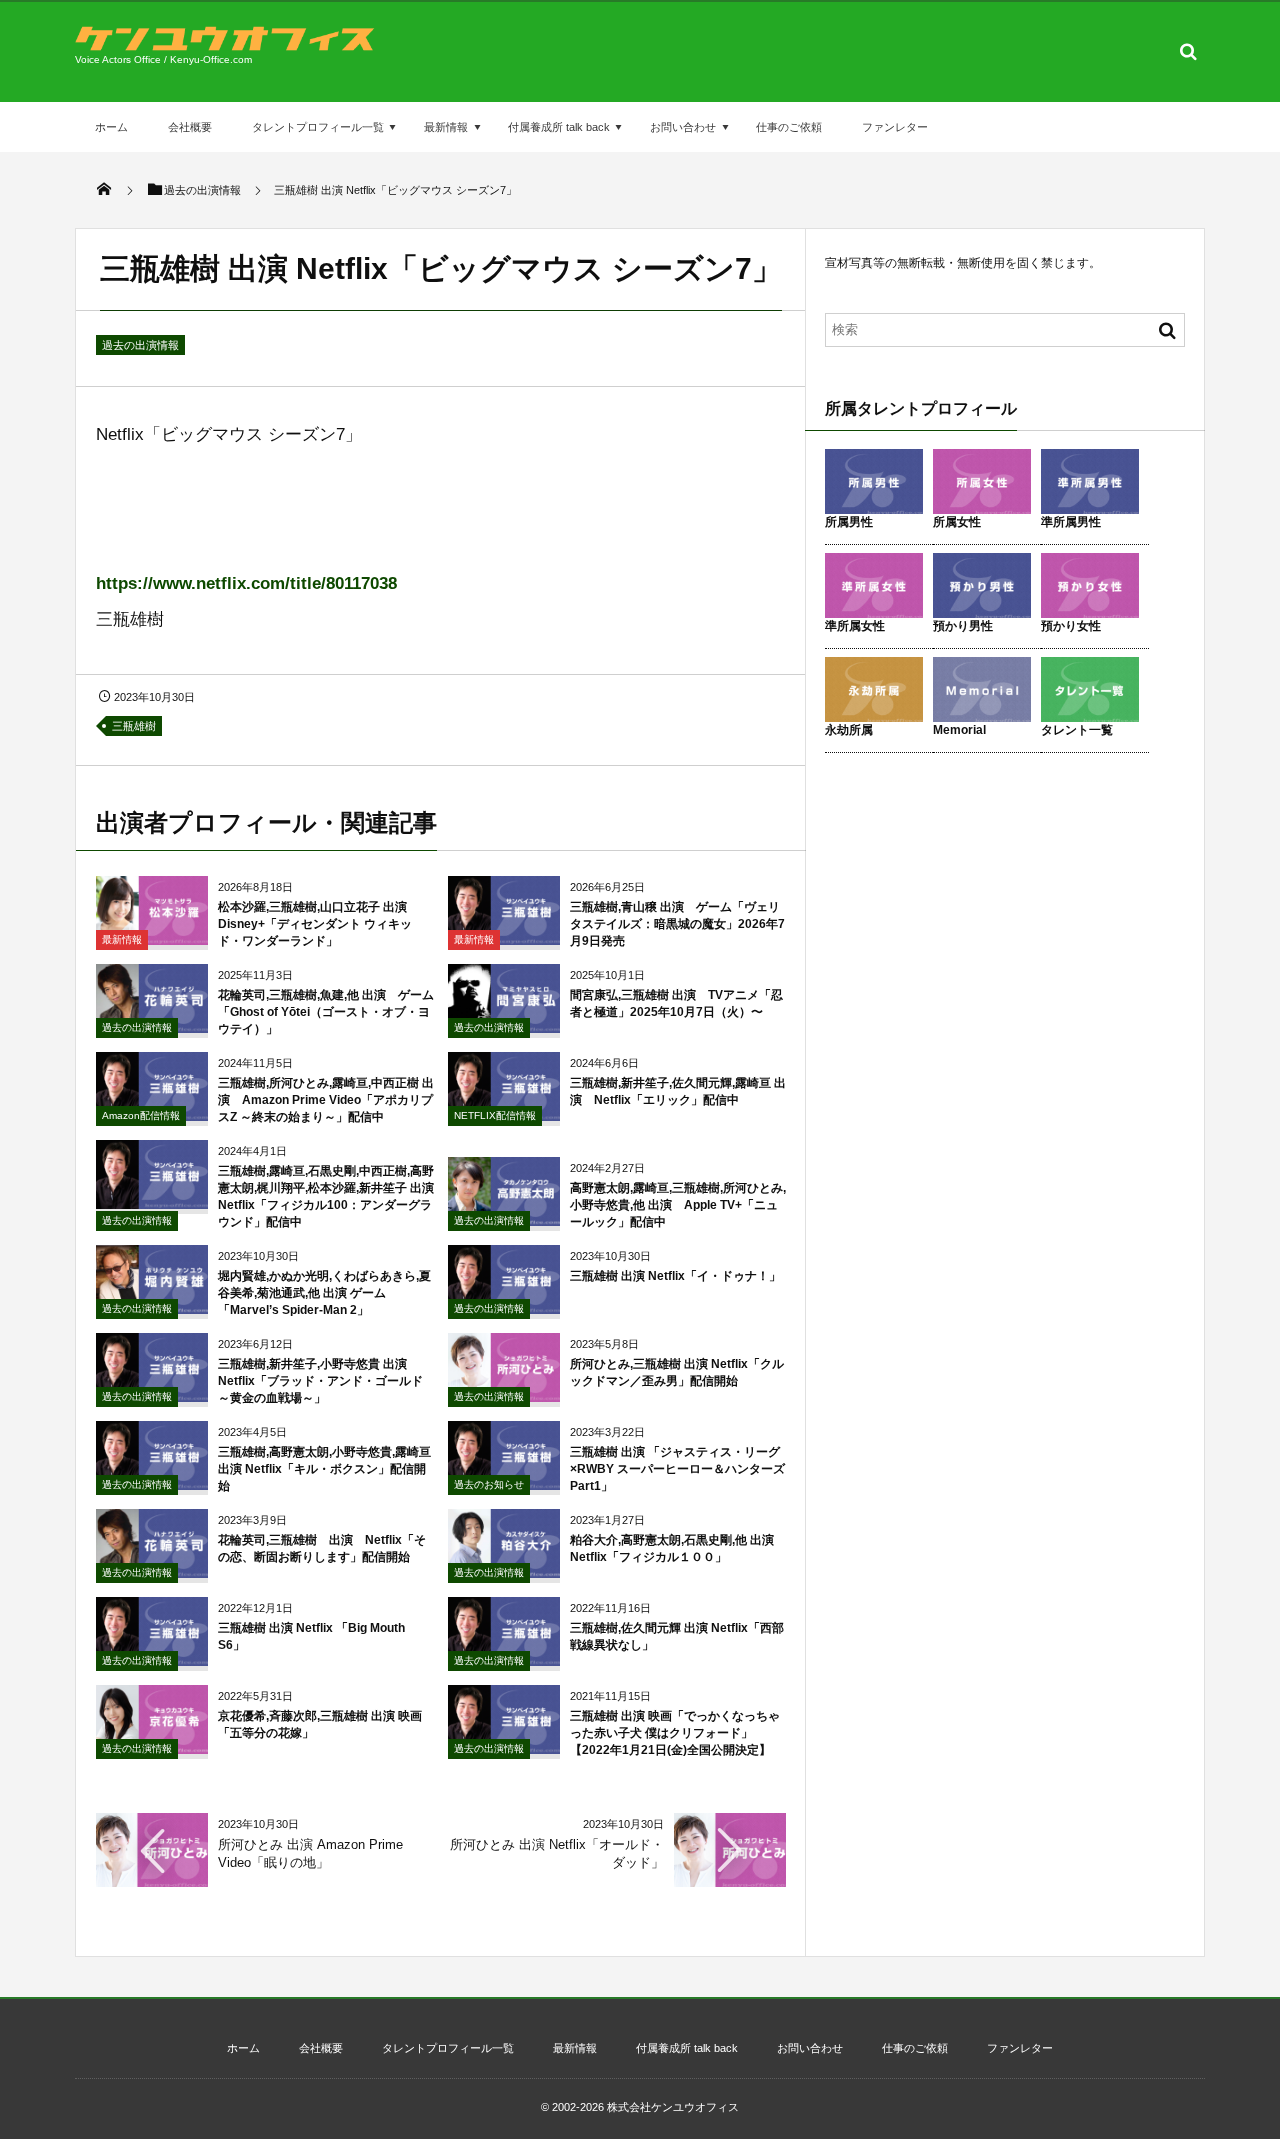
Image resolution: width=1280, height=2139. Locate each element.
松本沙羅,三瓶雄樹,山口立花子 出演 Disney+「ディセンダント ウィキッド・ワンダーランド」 (318, 924)
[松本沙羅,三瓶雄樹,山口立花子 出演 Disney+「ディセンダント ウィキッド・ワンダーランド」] (152, 937)
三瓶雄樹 (134, 726)
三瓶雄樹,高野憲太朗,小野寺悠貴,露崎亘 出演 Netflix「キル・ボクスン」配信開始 (324, 1469)
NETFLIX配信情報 (495, 1115)
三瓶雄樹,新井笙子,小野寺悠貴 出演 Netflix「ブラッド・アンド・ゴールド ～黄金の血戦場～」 (320, 1381)
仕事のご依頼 (789, 127)
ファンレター (895, 127)
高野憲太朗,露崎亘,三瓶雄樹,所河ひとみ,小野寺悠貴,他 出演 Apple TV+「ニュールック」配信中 (678, 1205)
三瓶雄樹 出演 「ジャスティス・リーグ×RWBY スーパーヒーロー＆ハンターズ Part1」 (677, 1469)
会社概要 (190, 127)
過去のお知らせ (489, 1484)
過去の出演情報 (140, 345)
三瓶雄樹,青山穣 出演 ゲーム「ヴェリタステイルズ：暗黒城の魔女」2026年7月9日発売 (677, 924)
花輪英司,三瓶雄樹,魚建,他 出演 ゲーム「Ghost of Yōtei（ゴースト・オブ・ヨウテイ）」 (326, 1012)
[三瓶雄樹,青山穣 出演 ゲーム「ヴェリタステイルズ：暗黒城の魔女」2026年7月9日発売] (504, 937)
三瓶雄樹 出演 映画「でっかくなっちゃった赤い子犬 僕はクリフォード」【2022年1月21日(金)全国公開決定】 (675, 1733)
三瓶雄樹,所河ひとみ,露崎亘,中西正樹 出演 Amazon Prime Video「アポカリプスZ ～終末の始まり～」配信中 (326, 1100)
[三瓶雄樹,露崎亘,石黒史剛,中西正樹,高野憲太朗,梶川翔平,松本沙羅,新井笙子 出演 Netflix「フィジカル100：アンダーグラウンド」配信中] (152, 1201)
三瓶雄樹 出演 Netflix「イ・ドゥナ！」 (675, 1276)
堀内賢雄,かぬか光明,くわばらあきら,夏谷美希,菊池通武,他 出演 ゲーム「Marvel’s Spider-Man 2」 (324, 1293)
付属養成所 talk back (559, 127)
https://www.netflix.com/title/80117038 (246, 583)
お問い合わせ (683, 127)
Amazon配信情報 (141, 1115)
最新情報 (446, 127)
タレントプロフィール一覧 (318, 127)
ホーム (111, 127)
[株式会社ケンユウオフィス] (225, 45)
